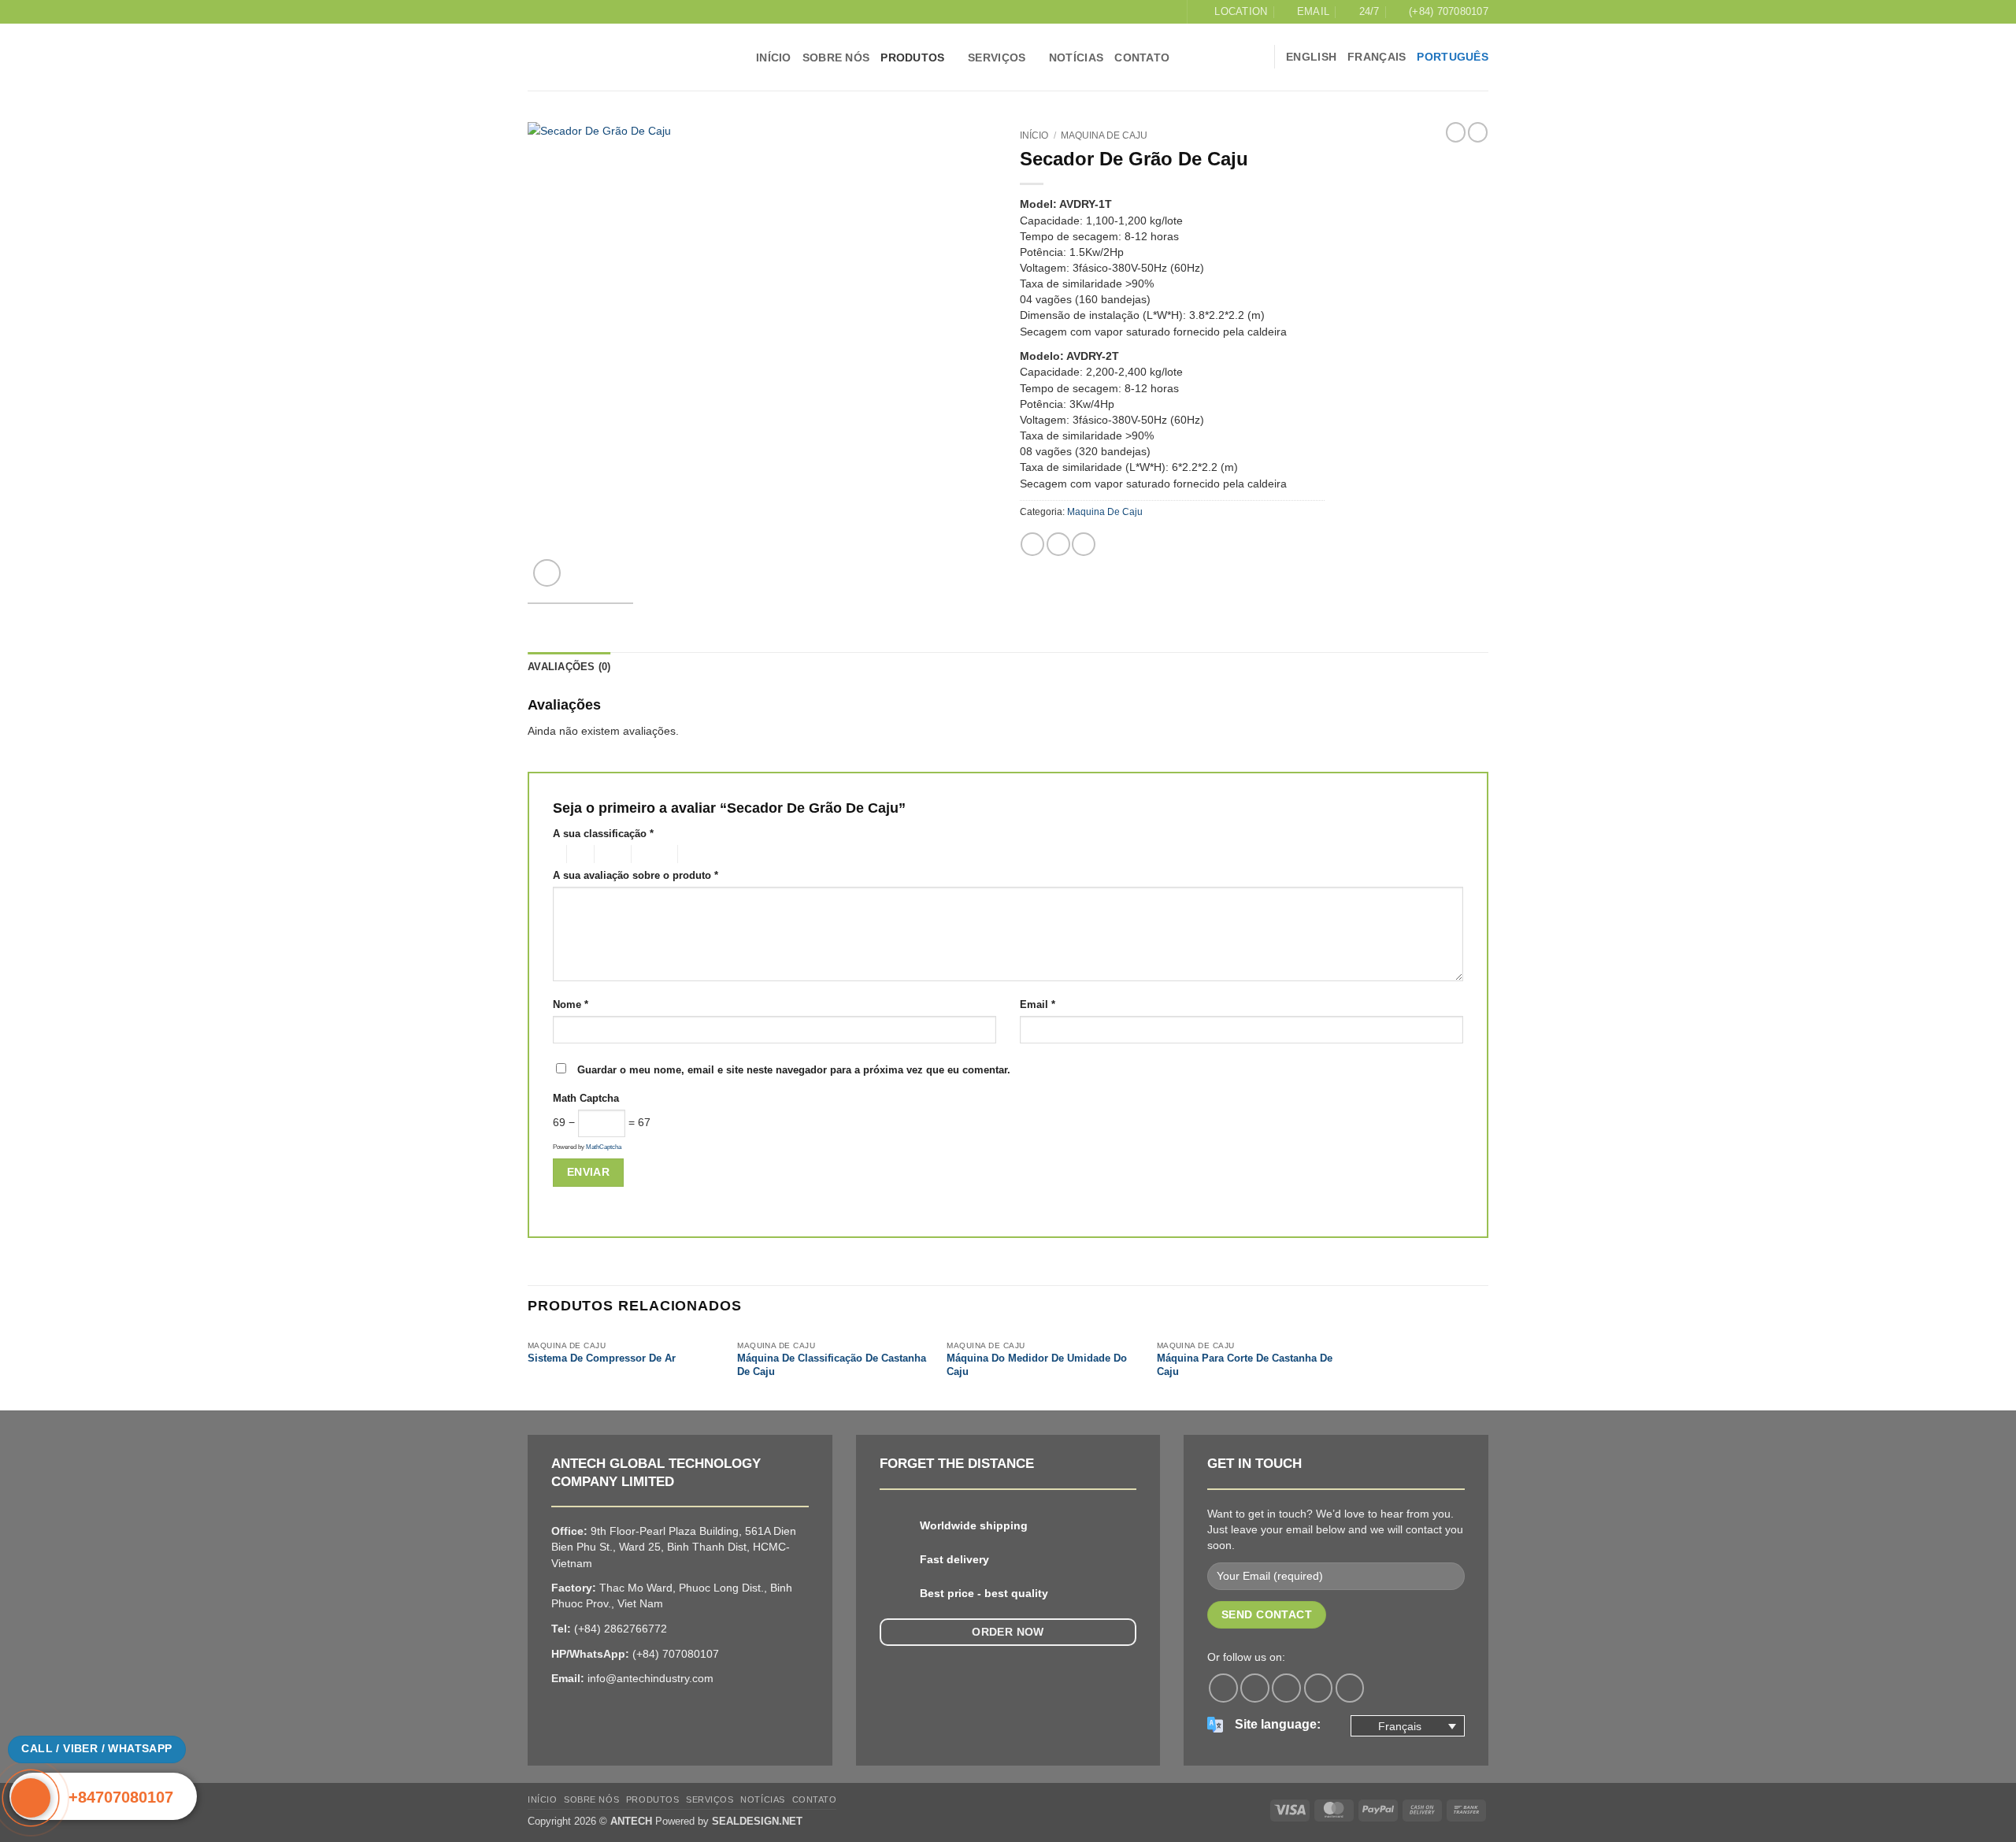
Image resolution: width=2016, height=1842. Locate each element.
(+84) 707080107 (676, 1654)
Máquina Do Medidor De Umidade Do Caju (1037, 1365)
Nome (571, 1004)
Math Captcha (586, 1098)
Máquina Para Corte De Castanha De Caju (1245, 1365)
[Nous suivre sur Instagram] (1255, 1688)
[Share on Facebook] (1032, 544)
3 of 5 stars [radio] (610, 854)
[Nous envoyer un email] (1286, 1688)
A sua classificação (603, 834)
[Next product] (1456, 132)
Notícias (1076, 57)
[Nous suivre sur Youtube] (1350, 1688)
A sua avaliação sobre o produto (636, 875)
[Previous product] (1478, 132)
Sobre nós (836, 57)
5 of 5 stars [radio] (703, 854)
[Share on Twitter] (1058, 544)
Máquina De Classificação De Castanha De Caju (832, 1365)
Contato (1142, 57)
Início (1034, 135)
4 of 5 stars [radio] (652, 854)
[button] (547, 573)
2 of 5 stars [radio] (578, 854)
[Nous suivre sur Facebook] (1223, 1688)
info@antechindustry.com (650, 1678)
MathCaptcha (604, 1147)
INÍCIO (774, 57)
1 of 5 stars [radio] (556, 854)
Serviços (997, 57)
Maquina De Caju (1104, 135)
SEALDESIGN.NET (757, 1821)
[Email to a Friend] (1084, 544)
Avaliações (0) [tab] (569, 667)
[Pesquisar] (1256, 57)
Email (1038, 1004)
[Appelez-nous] (1319, 1688)
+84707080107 (121, 1797)
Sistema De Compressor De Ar (602, 1358)
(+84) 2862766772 (621, 1629)
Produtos (912, 57)
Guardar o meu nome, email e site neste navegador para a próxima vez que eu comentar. (794, 1070)
